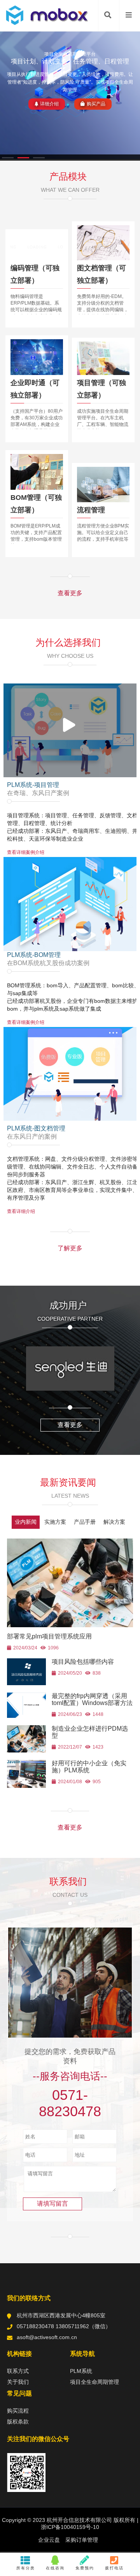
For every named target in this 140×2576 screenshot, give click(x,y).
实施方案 (55, 1522)
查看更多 (70, 593)
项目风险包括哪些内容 (83, 1662)
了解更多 (70, 1248)
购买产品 (96, 104)
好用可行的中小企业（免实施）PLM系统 (89, 1767)
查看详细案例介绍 (26, 852)
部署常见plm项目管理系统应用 (49, 1636)
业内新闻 (26, 1522)
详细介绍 (49, 104)
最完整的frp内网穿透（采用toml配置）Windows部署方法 (92, 1699)
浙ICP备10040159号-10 (70, 2527)
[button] (8, 158)
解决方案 (114, 1522)
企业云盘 (49, 2540)
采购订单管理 (82, 2540)
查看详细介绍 (21, 1211)
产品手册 (85, 1522)
